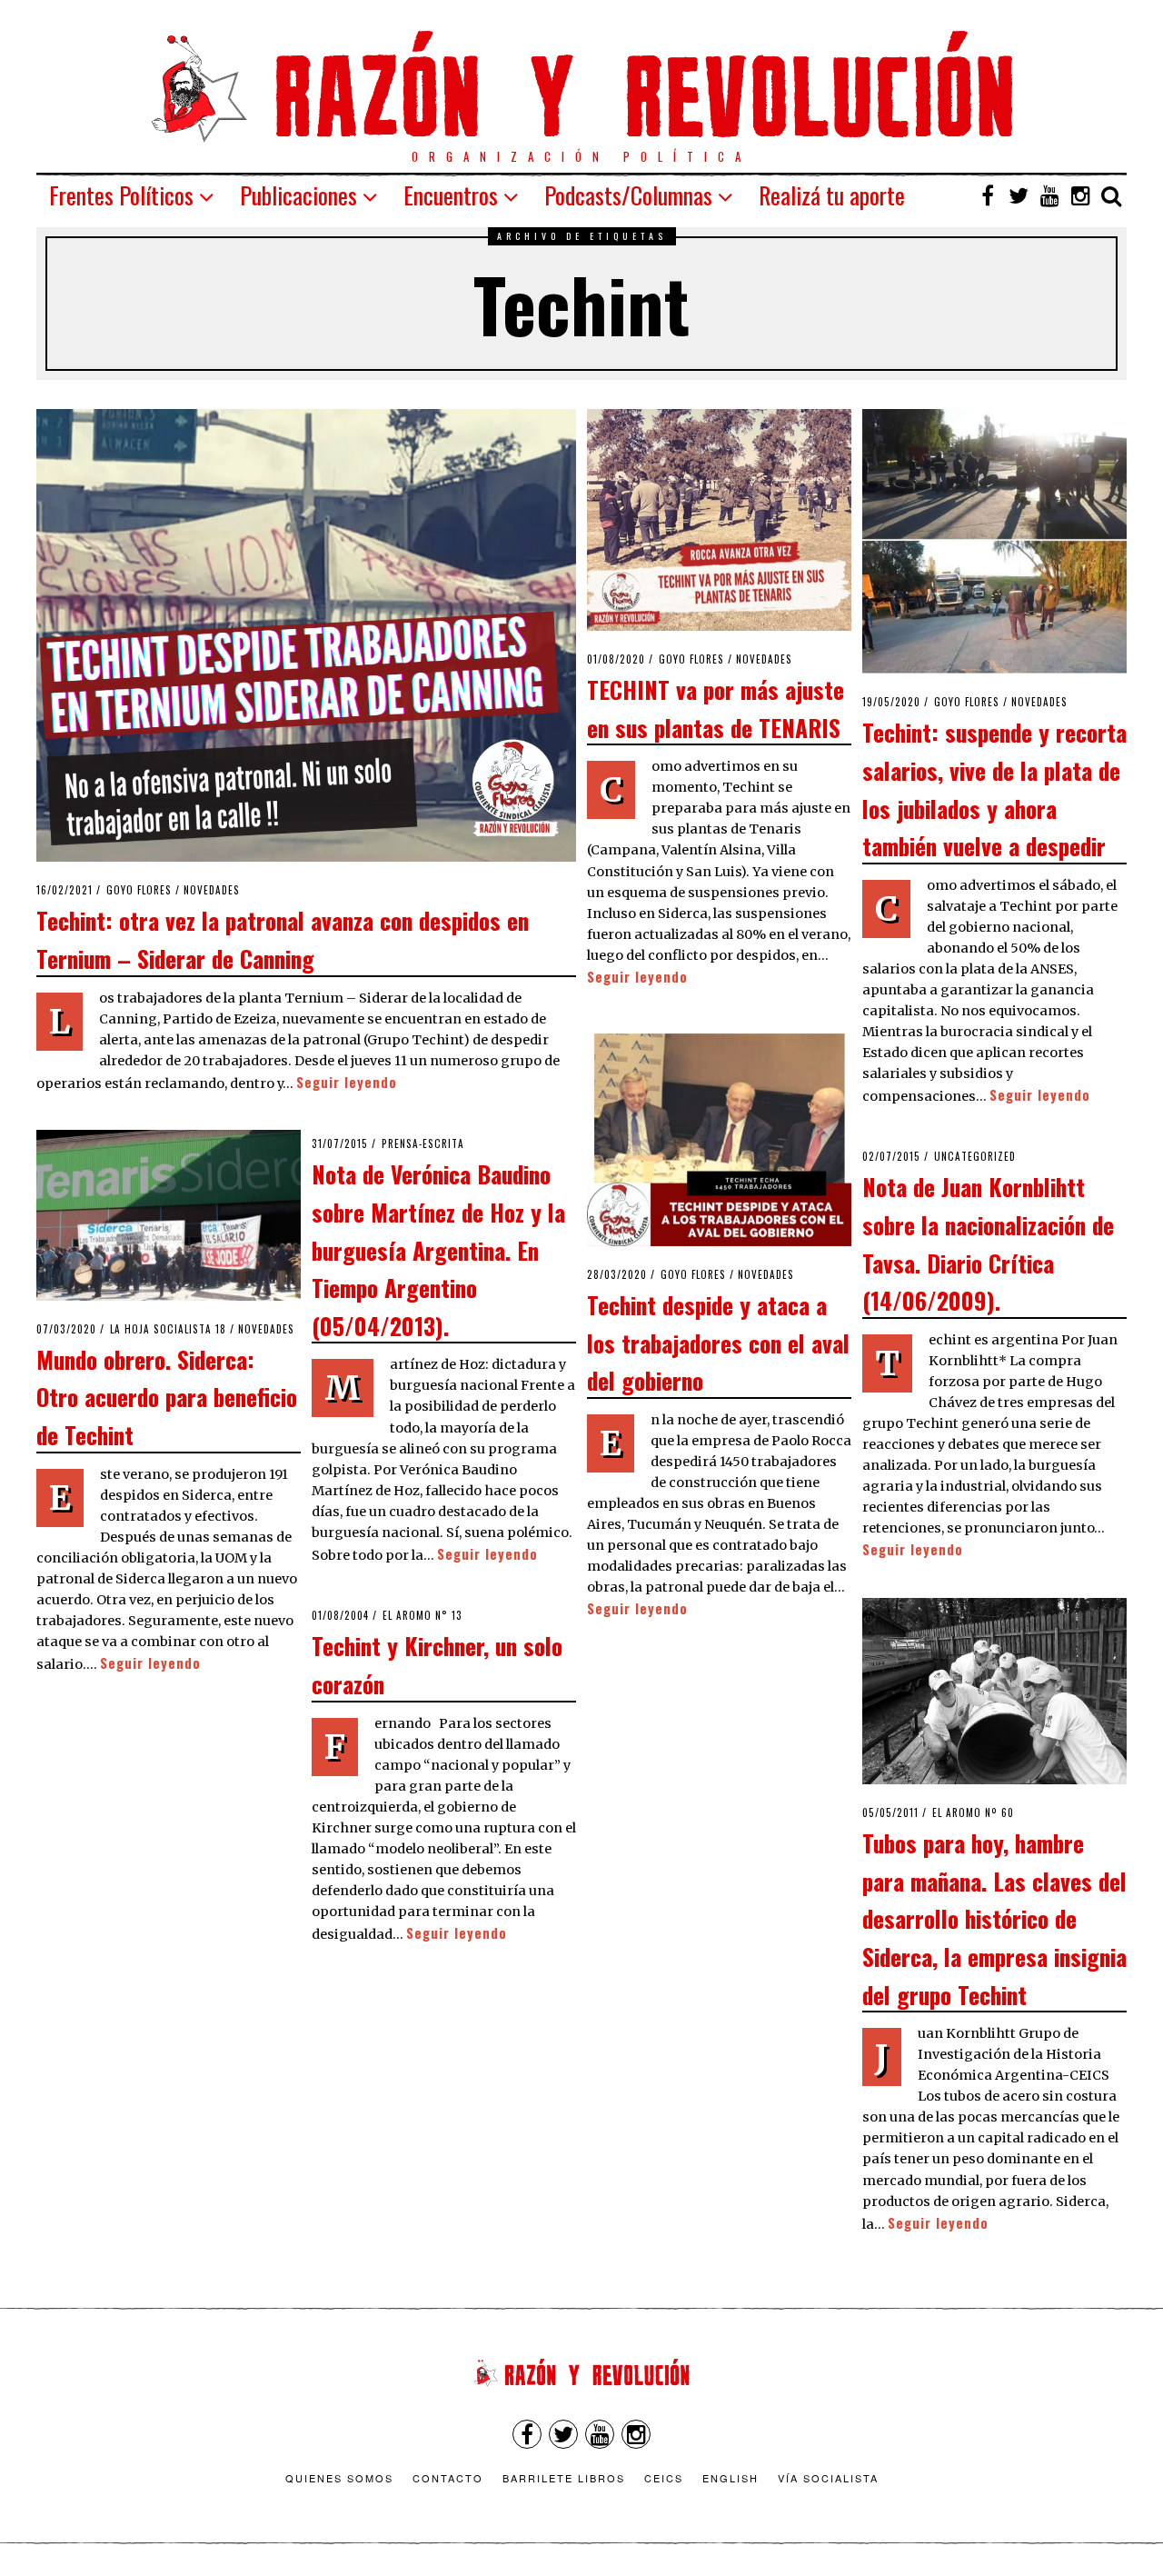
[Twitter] (1019, 195)
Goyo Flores (139, 890)
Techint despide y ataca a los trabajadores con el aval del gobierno (718, 1342)
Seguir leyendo (347, 1082)
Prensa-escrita (423, 1143)
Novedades (212, 890)
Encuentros (451, 195)
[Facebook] (988, 195)
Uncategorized (975, 1156)
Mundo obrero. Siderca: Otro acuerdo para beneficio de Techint (167, 1397)
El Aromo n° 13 (422, 1615)
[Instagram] (1080, 195)
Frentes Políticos (121, 195)
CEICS (664, 2478)
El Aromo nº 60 (973, 1812)
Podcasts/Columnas (628, 195)
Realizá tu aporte (832, 195)
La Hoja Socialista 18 (168, 1329)
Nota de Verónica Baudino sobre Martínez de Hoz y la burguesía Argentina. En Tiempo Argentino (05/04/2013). (438, 1249)
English (731, 2478)
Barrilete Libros (564, 2478)
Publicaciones (298, 195)
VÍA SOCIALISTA (828, 2478)
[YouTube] (1049, 195)
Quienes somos (339, 2478)
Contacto (448, 2478)
